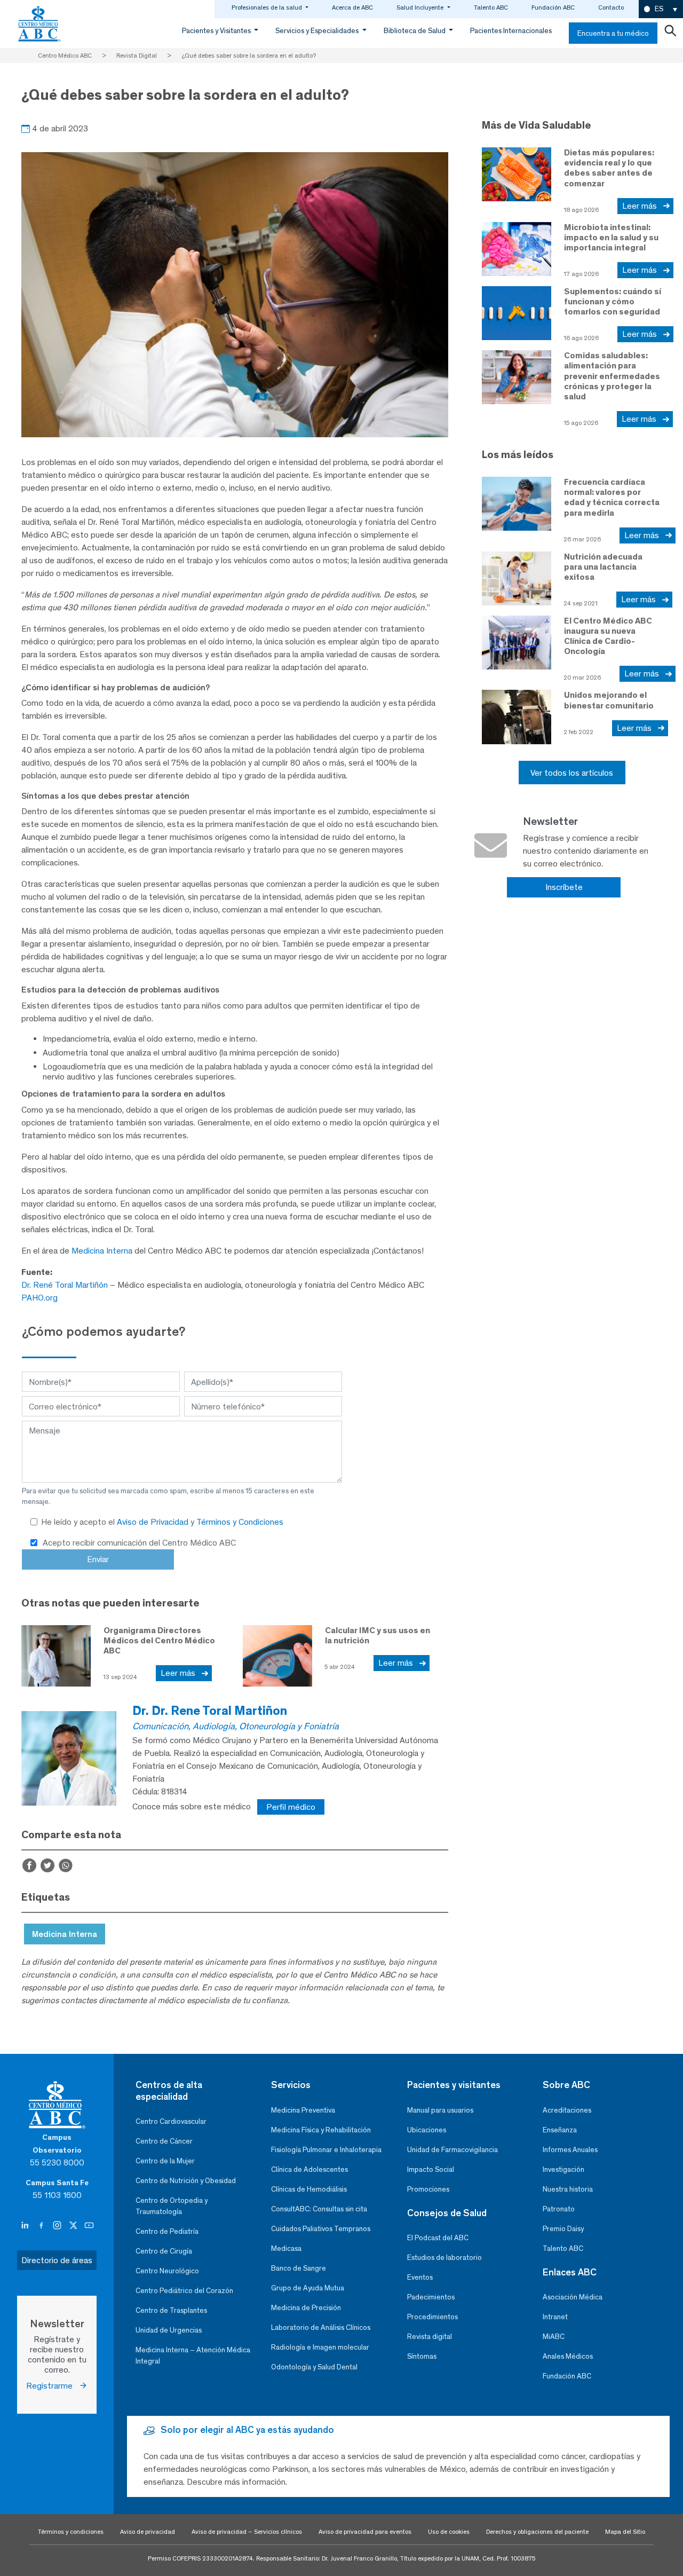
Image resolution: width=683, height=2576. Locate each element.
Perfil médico (291, 1807)
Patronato (559, 2209)
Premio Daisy (563, 2229)
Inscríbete (564, 887)
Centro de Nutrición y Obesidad (186, 2181)
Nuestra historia (568, 2189)
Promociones (428, 2189)
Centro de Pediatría (167, 2231)
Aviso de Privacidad (154, 1522)
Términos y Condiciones (240, 1522)
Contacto (611, 7)
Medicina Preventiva (303, 2110)
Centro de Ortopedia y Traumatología (172, 2206)
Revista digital (430, 2337)
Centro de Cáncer (164, 2141)
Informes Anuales (570, 2150)
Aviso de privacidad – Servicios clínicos (247, 2532)
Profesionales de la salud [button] (268, 7)
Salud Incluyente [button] (421, 7)
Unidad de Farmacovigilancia (452, 2150)
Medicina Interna (102, 1251)
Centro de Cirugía (164, 2251)
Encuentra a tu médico (613, 33)
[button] (661, 9)
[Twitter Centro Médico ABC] (74, 2226)
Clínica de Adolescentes (309, 2169)
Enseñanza (560, 2130)
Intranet (555, 2317)
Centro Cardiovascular (171, 2121)
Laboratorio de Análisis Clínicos (321, 2327)
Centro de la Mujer (165, 2161)
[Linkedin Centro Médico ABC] (26, 2226)
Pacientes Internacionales (511, 31)
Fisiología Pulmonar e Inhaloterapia (326, 2150)
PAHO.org (39, 1298)
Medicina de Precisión (306, 2308)
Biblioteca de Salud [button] (415, 31)
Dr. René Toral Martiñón (65, 1285)
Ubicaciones (427, 2130)
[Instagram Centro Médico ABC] (58, 2226)
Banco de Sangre (299, 2268)
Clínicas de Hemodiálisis (309, 2189)
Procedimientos (432, 2317)
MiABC (554, 2337)
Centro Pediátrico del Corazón (184, 2291)
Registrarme (53, 2386)
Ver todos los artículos (572, 773)
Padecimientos (431, 2297)
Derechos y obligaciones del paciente (537, 2532)
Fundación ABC (553, 7)
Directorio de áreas (57, 2260)
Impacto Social (431, 2169)
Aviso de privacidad (148, 2532)
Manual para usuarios (440, 2110)
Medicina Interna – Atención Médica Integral (193, 2356)
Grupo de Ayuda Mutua (308, 2288)
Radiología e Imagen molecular (320, 2347)
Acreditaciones (567, 2110)
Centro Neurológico (167, 2271)
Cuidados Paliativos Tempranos (321, 2229)
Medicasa (286, 2248)
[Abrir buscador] (670, 33)
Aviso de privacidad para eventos (365, 2532)
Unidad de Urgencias (169, 2330)
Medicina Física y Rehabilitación (321, 2130)
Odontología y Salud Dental (314, 2367)
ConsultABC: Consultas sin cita (319, 2209)
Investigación (563, 2169)
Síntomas (422, 2356)
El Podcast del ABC (438, 2238)
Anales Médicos (568, 2356)
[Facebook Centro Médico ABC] (42, 2226)
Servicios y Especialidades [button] (318, 31)
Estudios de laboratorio (444, 2258)
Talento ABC (491, 7)
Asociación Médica (573, 2297)
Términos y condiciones (71, 2532)
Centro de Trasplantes (171, 2310)
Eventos (420, 2277)
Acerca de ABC (352, 7)
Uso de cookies (449, 2532)
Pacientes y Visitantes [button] (217, 31)
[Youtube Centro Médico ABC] (89, 2226)
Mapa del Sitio (625, 2532)
